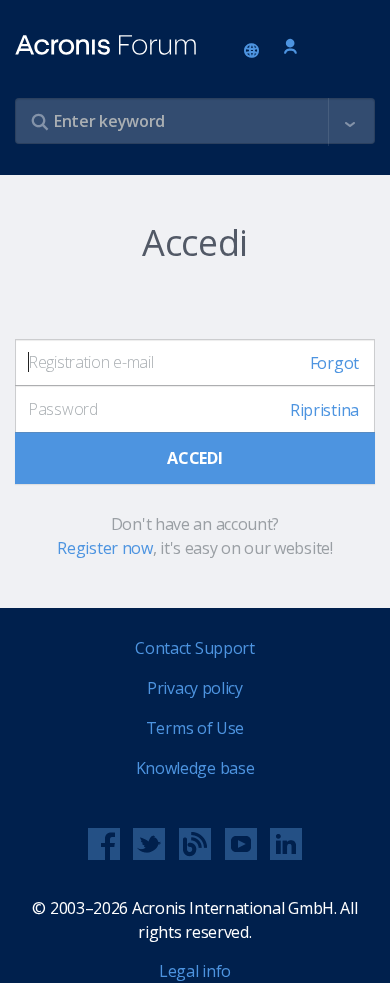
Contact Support (195, 648)
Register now (104, 548)
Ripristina (324, 410)
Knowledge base (195, 768)
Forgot (334, 363)
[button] (350, 122)
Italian (255, 52)
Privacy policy (195, 688)
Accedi (290, 47)
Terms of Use (195, 728)
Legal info (195, 971)
